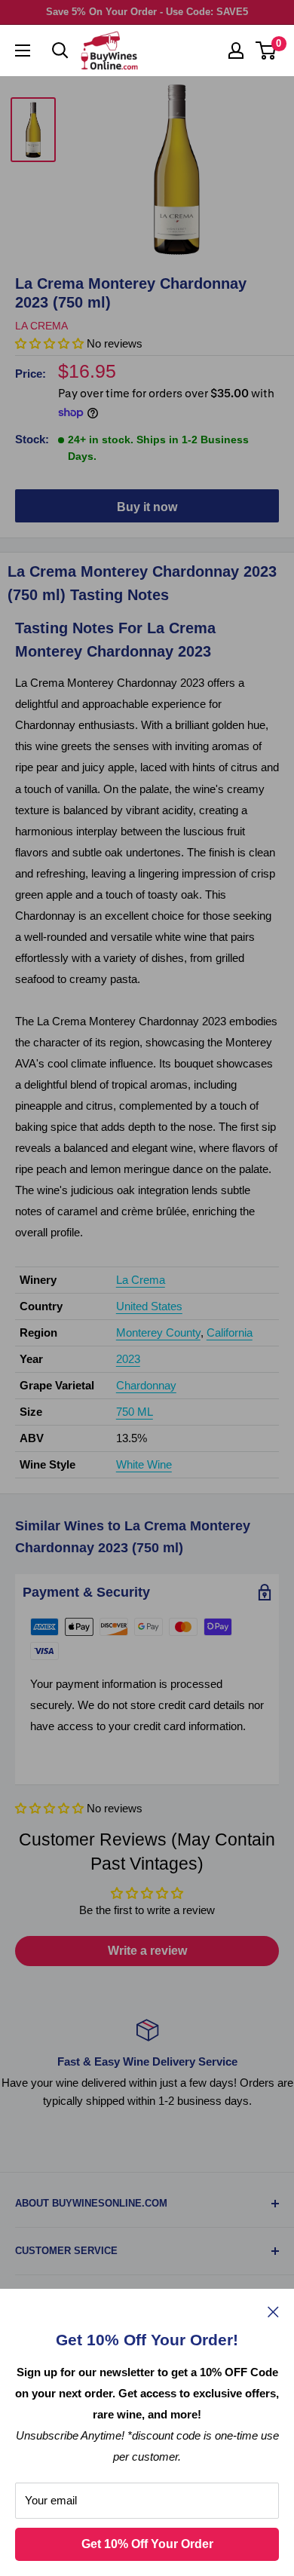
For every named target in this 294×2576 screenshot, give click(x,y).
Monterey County (158, 1332)
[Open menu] (23, 51)
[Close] (273, 2311)
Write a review (147, 1951)
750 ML (135, 1412)
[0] (266, 51)
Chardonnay (146, 1385)
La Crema (41, 326)
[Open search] (60, 51)
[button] (49, 1808)
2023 (128, 1359)
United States (149, 1306)
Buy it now (147, 507)
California (230, 1332)
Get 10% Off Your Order (147, 2544)
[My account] (236, 51)
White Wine (144, 1464)
